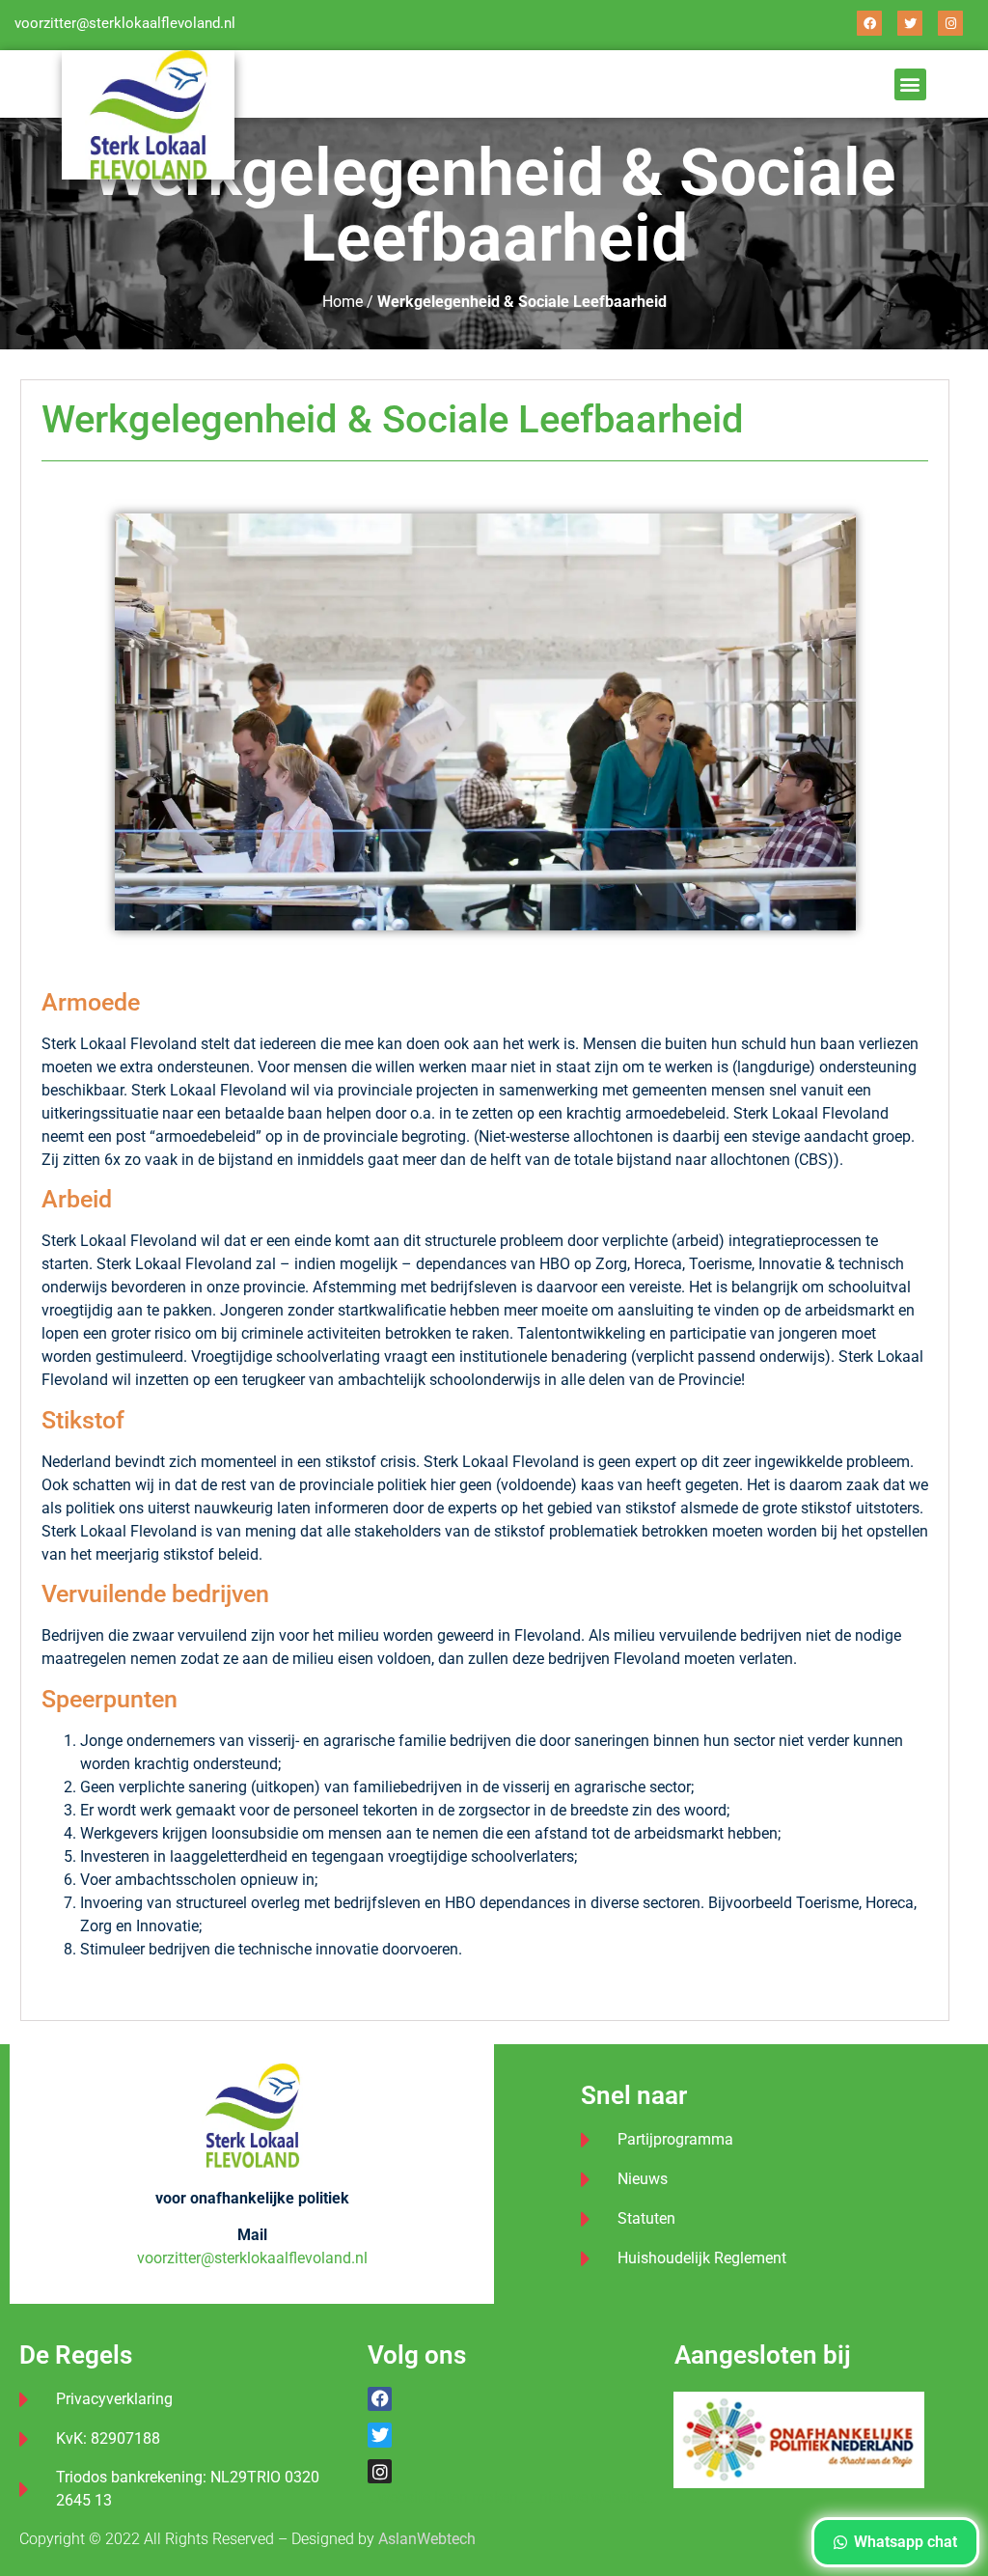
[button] (910, 84)
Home (343, 302)
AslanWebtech (427, 2539)
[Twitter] (910, 23)
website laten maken (448, 2497)
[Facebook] (869, 23)
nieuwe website (591, 2497)
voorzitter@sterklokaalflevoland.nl (125, 23)
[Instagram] (950, 23)
